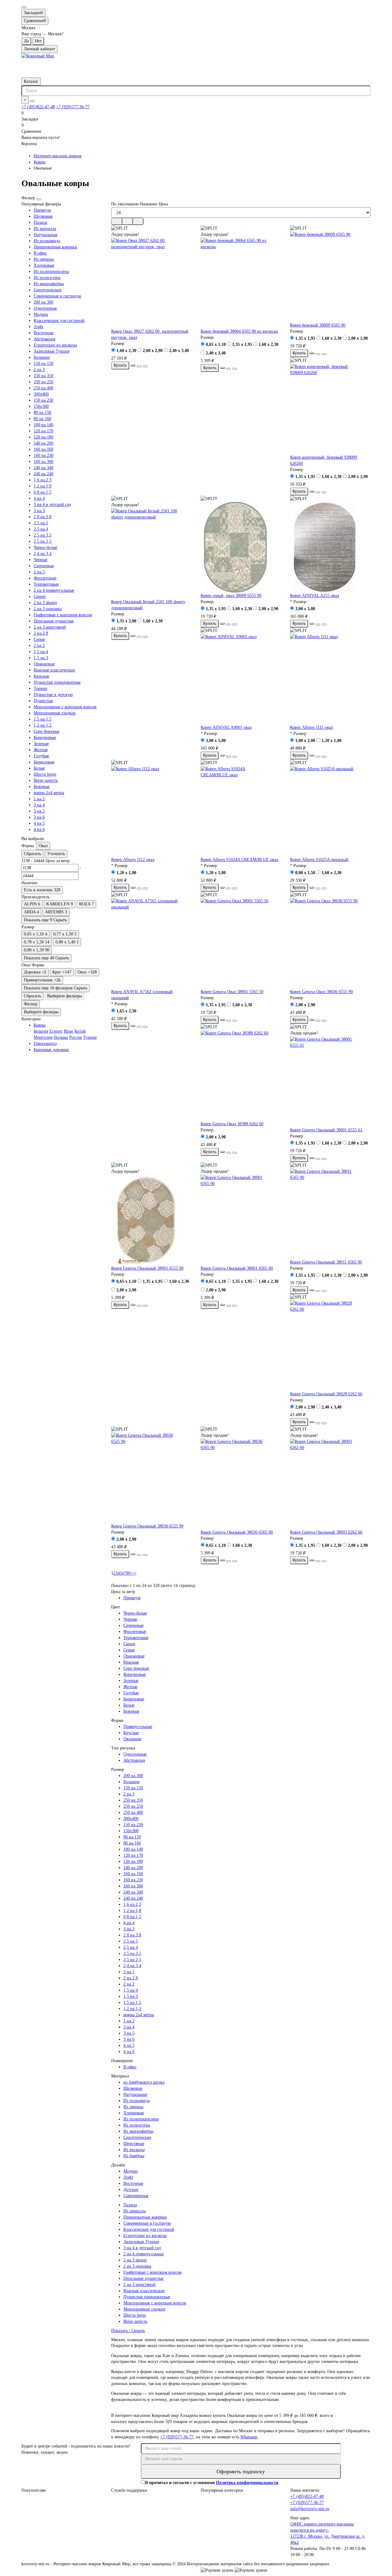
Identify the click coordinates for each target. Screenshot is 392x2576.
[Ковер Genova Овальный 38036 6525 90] (151, 1478)
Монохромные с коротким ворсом (65, 707)
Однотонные (45, 308)
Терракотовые (46, 584)
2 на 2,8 (41, 633)
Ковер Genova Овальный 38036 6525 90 (147, 1526)
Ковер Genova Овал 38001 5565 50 (232, 992)
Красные (41, 676)
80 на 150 (42, 413)
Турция (90, 1037)
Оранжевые (44, 664)
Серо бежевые (47, 731)
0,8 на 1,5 (43, 492)
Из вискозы (134, 2150)
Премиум (42, 210)
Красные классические (54, 670)
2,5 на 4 (41, 529)
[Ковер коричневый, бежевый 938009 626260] (330, 409)
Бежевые (42, 787)
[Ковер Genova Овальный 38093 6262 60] (330, 1484)
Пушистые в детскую (53, 695)
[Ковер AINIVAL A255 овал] (330, 547)
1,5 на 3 (41, 658)
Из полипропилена (51, 271)
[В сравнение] (145, 366)
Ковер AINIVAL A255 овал (315, 596)
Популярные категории (222, 2490)
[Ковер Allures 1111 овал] (330, 679)
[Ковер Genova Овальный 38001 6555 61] (330, 1082)
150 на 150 (43, 363)
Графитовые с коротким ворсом (63, 615)
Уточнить (56, 854)
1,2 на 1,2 (43, 725)
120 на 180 (43, 437)
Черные (41, 560)
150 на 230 (43, 400)
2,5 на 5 (41, 523)
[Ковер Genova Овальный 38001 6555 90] (151, 1220)
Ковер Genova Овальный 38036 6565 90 (237, 1532)
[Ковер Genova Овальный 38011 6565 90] (330, 1214)
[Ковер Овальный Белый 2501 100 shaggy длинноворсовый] (151, 553)
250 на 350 (43, 376)
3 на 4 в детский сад (52, 504)
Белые (39, 768)
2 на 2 (39, 646)
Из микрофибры (49, 284)
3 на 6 (39, 817)
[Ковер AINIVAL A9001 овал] (241, 679)
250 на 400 (43, 388)
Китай (80, 1031)
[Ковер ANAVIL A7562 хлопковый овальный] (151, 943)
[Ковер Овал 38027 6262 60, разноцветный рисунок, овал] (151, 283)
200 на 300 (43, 302)
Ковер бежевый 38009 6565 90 (318, 325)
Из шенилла (45, 229)
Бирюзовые (44, 762)
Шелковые (43, 216)
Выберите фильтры (64, 996)
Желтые (41, 750)
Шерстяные (134, 2144)
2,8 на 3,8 (43, 517)
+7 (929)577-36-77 (73, 107)
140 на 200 (43, 443)
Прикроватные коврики (55, 247)
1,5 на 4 (41, 652)
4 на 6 (39, 829)
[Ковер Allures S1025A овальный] (330, 811)
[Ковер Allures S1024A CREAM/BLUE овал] (241, 811)
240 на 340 (43, 468)
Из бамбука (134, 2156)
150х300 (41, 406)
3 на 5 (39, 811)
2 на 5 (39, 572)
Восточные (44, 333)
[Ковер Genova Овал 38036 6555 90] (330, 943)
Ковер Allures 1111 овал (311, 727)
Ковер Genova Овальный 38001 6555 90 (147, 1268)
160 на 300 (43, 462)
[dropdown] (24, 7)
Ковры (40, 162)
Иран (68, 1031)
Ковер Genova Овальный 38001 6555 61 (326, 1130)
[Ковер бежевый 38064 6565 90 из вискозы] (241, 283)
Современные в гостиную (57, 296)
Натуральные (46, 235)
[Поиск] (32, 101)
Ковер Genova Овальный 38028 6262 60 (326, 1394)
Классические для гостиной (59, 321)
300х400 (41, 394)
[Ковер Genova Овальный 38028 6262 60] (330, 1346)
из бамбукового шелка (144, 2082)
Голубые (41, 756)
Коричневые (45, 738)
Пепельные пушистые (54, 621)
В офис (40, 253)
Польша (61, 1037)
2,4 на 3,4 (43, 554)
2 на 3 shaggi (45, 603)
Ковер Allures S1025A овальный (319, 860)
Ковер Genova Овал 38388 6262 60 (232, 1124)
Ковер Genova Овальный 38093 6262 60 (326, 1532)
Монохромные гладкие (55, 713)
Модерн (41, 314)
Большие (42, 357)
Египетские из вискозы (55, 345)
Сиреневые (44, 566)
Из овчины (44, 259)
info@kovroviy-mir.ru (310, 2509)
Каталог (31, 81)
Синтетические (48, 290)
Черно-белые (45, 547)
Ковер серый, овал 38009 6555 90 (231, 596)
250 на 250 (43, 382)
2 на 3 (39, 370)
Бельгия (41, 1031)
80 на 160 (42, 419)
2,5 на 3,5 (43, 535)
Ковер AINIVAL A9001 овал (226, 727)
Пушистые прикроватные (57, 682)
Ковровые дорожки (51, 1050)
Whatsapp (249, 2437)
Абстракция (44, 339)
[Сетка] (117, 221)
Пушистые (43, 701)
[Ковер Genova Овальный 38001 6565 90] (241, 1220)
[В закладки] (139, 366)
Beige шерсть (46, 780)
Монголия (43, 1037)
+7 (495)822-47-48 (38, 107)
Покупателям (34, 2490)
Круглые (131, 1733)
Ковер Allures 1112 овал (133, 860)
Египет (56, 1031)
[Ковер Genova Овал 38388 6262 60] (241, 1076)
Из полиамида (47, 241)
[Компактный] (138, 221)
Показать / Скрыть (128, 2331)
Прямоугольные (138, 1727)
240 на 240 (43, 474)
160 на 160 (43, 449)
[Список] (127, 221)
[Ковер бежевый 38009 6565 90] (330, 277)
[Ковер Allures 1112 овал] (151, 811)
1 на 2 (39, 799)
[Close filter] (39, 199)
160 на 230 (43, 455)
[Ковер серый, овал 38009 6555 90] (241, 547)
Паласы (40, 222)
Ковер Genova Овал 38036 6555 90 (321, 992)
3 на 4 (39, 805)
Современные (136, 2196)
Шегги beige (45, 774)
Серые (39, 639)
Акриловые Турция (51, 351)
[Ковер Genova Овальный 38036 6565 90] (241, 1484)
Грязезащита (45, 1043)
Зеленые (41, 744)
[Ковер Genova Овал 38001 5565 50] (241, 943)
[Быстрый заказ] (133, 365)
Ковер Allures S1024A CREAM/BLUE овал (239, 860)
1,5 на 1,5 (43, 719)
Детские (131, 2190)
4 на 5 (39, 823)
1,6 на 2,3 (43, 480)
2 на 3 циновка (48, 609)
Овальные (132, 1739)
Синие (40, 596)
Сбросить (32, 854)
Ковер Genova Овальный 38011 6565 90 (326, 1262)
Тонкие (40, 688)
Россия (75, 1037)
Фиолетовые (45, 578)
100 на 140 (43, 425)
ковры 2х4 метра (49, 793)
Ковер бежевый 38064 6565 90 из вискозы (239, 331)
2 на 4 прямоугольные (54, 590)
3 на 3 (39, 511)
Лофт (39, 327)
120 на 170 (43, 431)
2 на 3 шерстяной (50, 627)
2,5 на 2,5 (43, 541)
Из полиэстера (47, 278)
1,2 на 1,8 (43, 486)
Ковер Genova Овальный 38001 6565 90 (237, 1268)
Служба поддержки (129, 2490)
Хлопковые (44, 265)
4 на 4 (39, 498)
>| (135, 1573)
